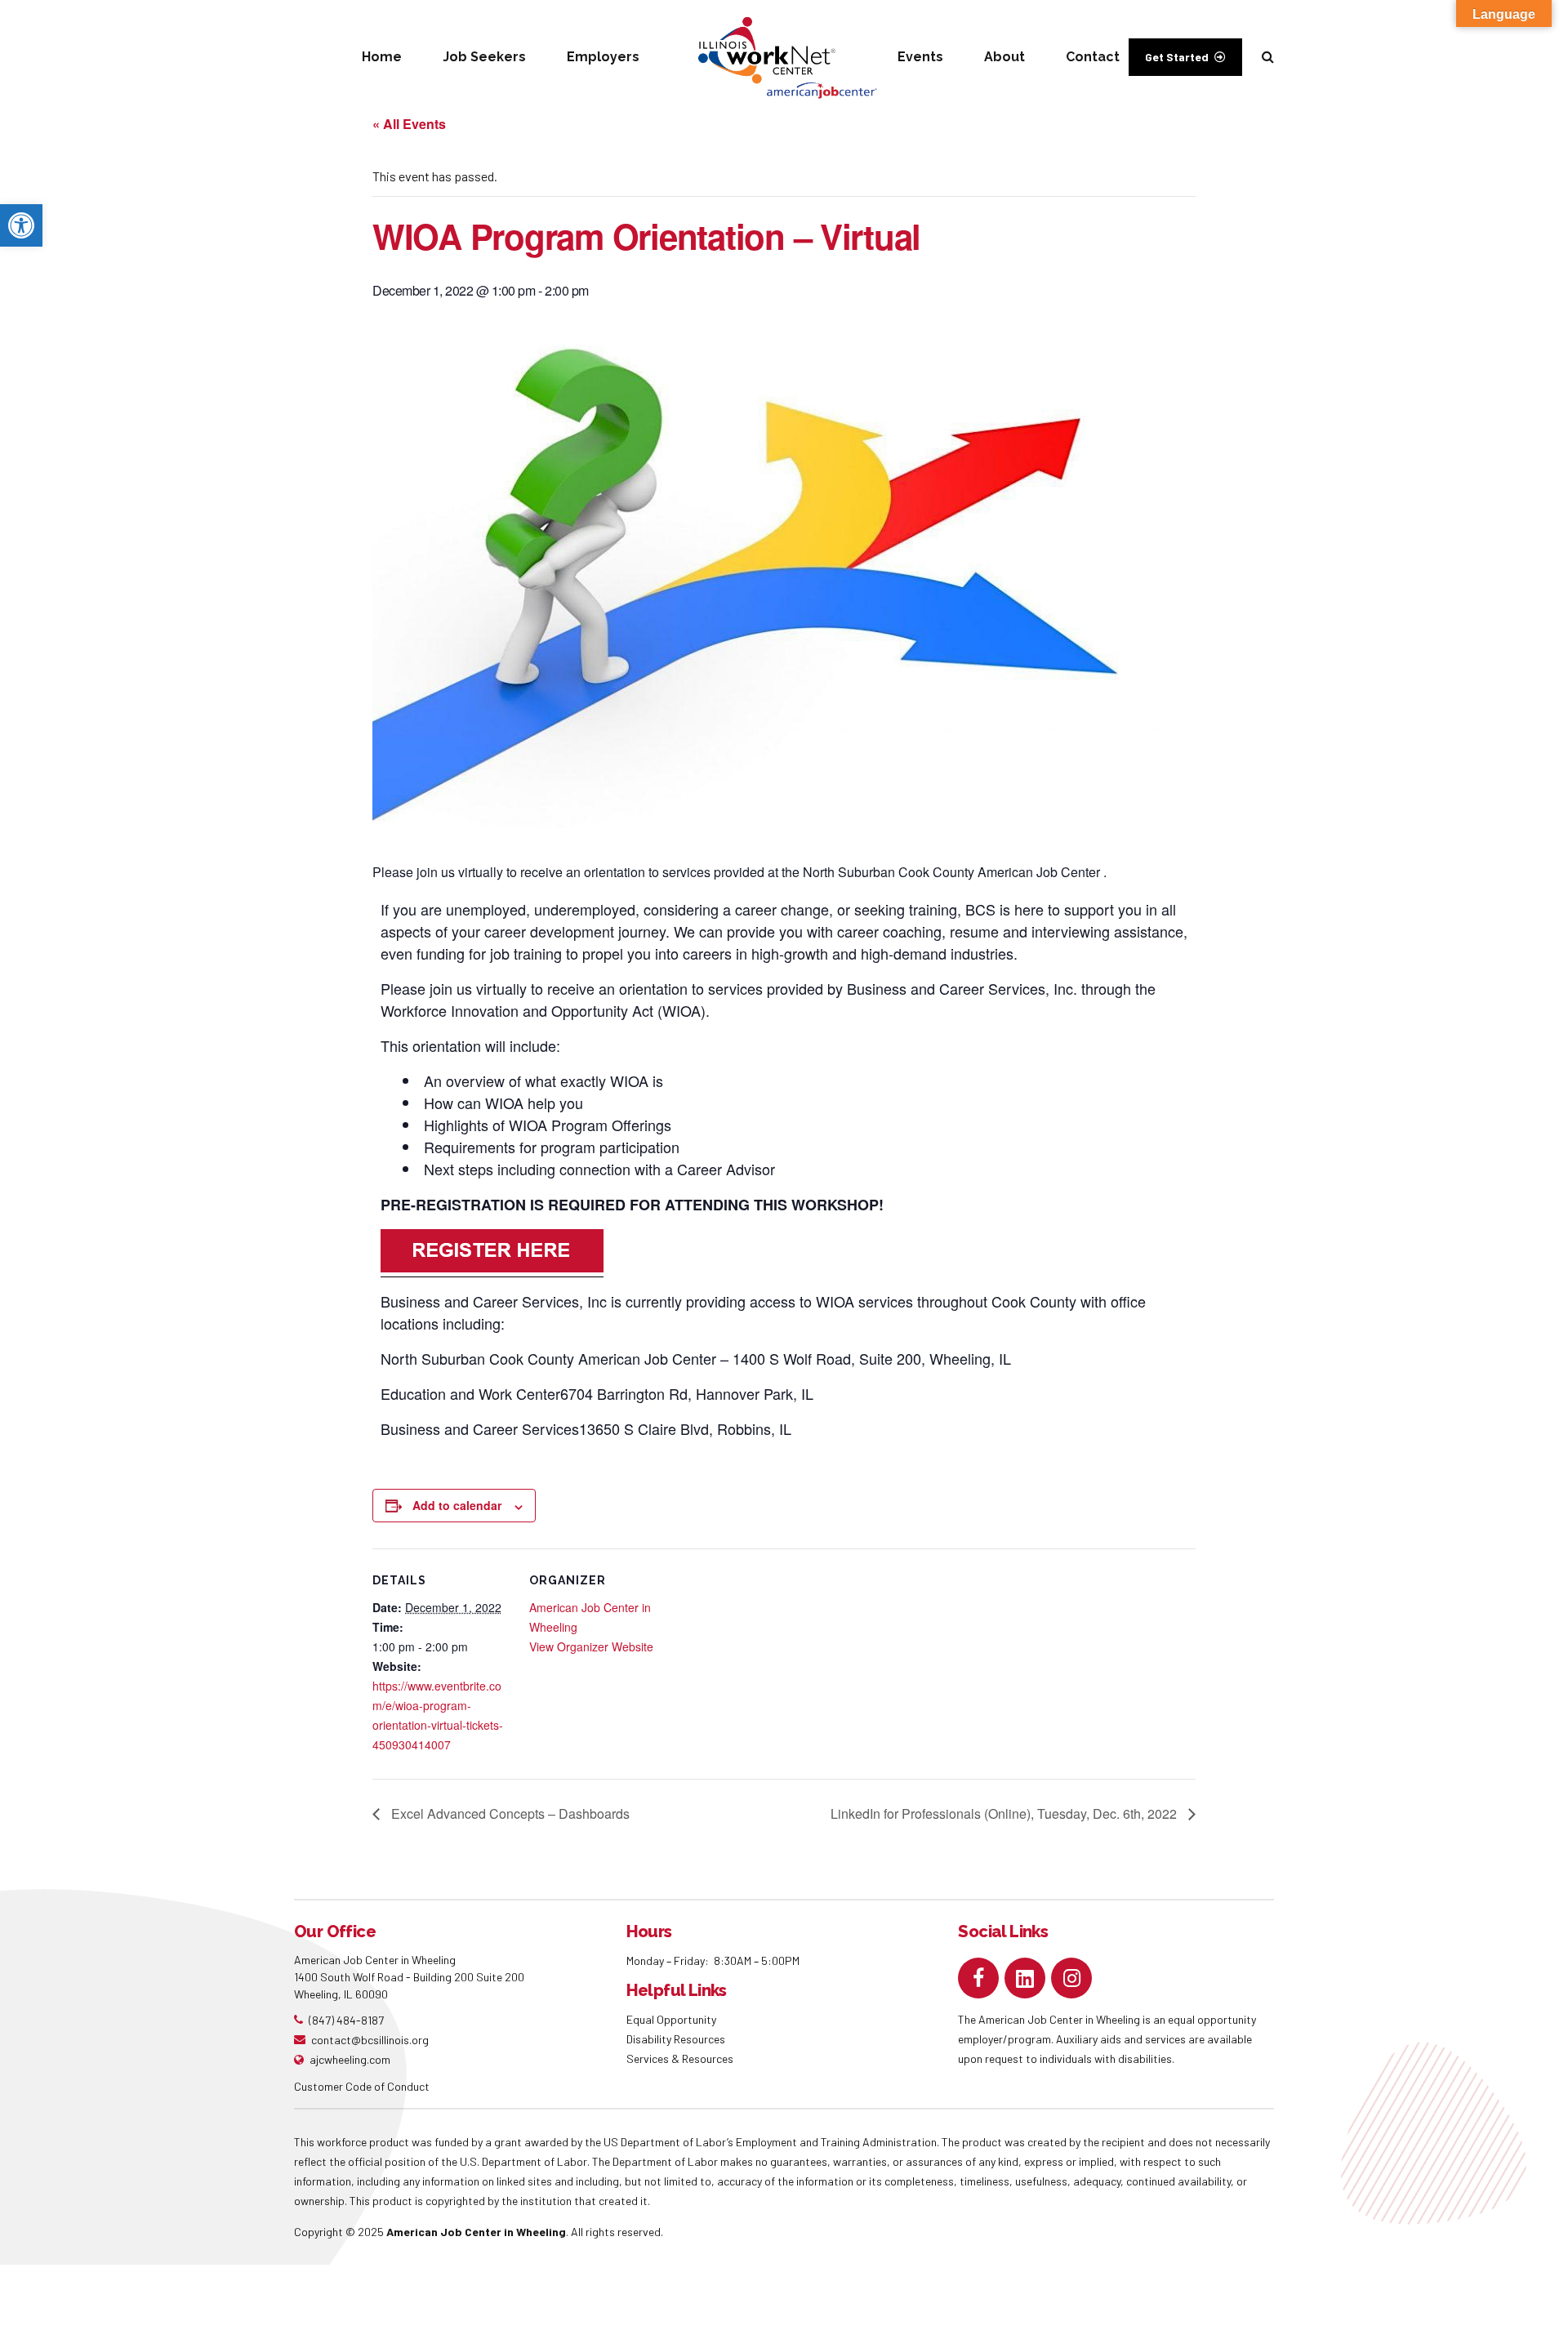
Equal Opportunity (673, 2019)
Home (382, 57)
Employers (603, 57)
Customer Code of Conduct (362, 2086)
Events (920, 57)
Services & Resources (680, 2058)
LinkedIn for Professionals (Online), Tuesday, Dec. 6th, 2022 (1005, 1813)
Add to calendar (457, 1505)
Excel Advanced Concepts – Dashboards (509, 1813)
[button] (21, 225)
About (1004, 57)
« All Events (409, 124)
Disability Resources (676, 2039)
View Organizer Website (591, 1646)
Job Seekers (484, 57)
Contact (1093, 57)
